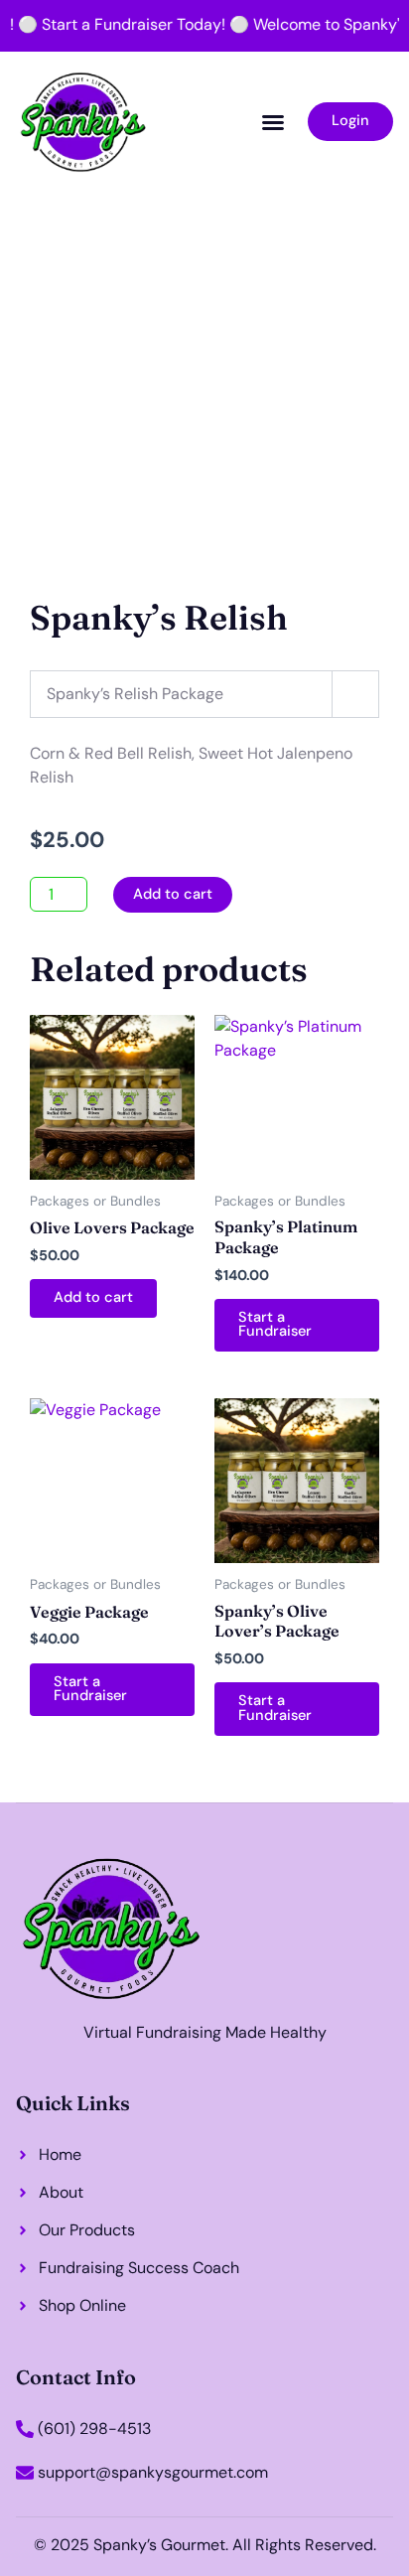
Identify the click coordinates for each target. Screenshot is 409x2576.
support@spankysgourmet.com (153, 2472)
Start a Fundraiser (275, 1325)
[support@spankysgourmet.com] (25, 2473)
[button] (273, 122)
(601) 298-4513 (94, 2429)
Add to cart (173, 894)
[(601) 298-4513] (25, 2429)
